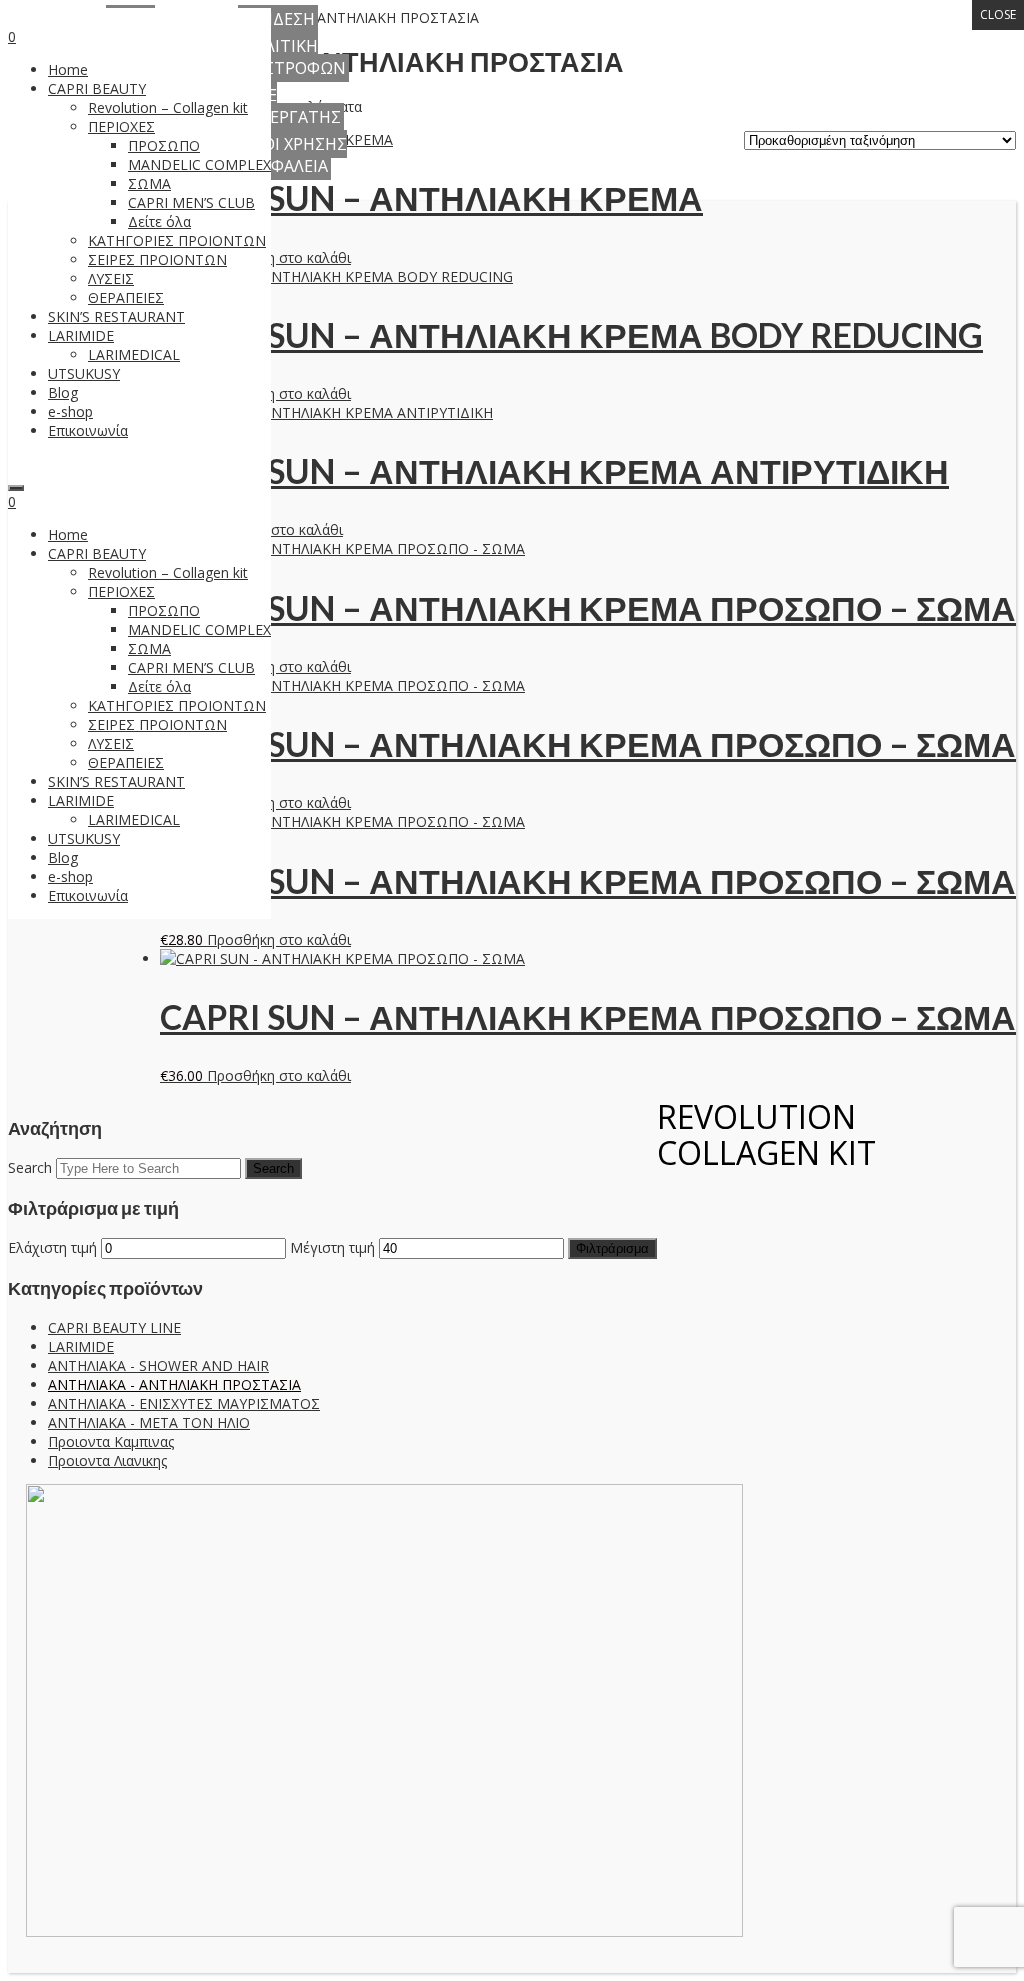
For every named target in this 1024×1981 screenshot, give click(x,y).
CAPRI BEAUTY (97, 88)
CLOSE (998, 14)
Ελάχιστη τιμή (52, 1247)
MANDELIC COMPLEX (199, 164)
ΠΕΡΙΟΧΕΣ (121, 126)
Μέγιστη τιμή (332, 1247)
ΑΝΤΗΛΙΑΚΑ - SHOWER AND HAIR (158, 1365)
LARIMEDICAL (134, 354)
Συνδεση (278, 19)
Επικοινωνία (88, 430)
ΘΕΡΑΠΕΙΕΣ (126, 297)
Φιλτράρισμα (612, 1248)
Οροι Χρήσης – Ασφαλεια (292, 155)
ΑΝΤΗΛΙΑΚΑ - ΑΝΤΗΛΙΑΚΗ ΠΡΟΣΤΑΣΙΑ (174, 1384)
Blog (63, 392)
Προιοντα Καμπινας (111, 1441)
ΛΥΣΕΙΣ (111, 278)
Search (30, 1167)
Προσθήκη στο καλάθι (279, 257)
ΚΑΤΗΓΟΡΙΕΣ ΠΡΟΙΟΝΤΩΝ (177, 240)
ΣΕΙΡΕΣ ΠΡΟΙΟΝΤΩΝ (157, 259)
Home (68, 69)
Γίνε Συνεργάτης (289, 106)
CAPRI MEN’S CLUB (191, 202)
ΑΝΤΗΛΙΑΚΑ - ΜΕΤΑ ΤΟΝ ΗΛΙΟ (149, 1422)
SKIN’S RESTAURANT (116, 316)
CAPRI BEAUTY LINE (114, 1327)
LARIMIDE (81, 335)
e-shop (70, 411)
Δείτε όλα (159, 221)
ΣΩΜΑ (149, 183)
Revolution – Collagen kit (168, 107)
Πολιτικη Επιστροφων (292, 57)
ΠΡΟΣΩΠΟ (164, 145)
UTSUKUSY (84, 373)
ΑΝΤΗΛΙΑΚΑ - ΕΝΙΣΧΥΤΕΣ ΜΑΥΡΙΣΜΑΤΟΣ (184, 1403)
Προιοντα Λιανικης (107, 1460)
